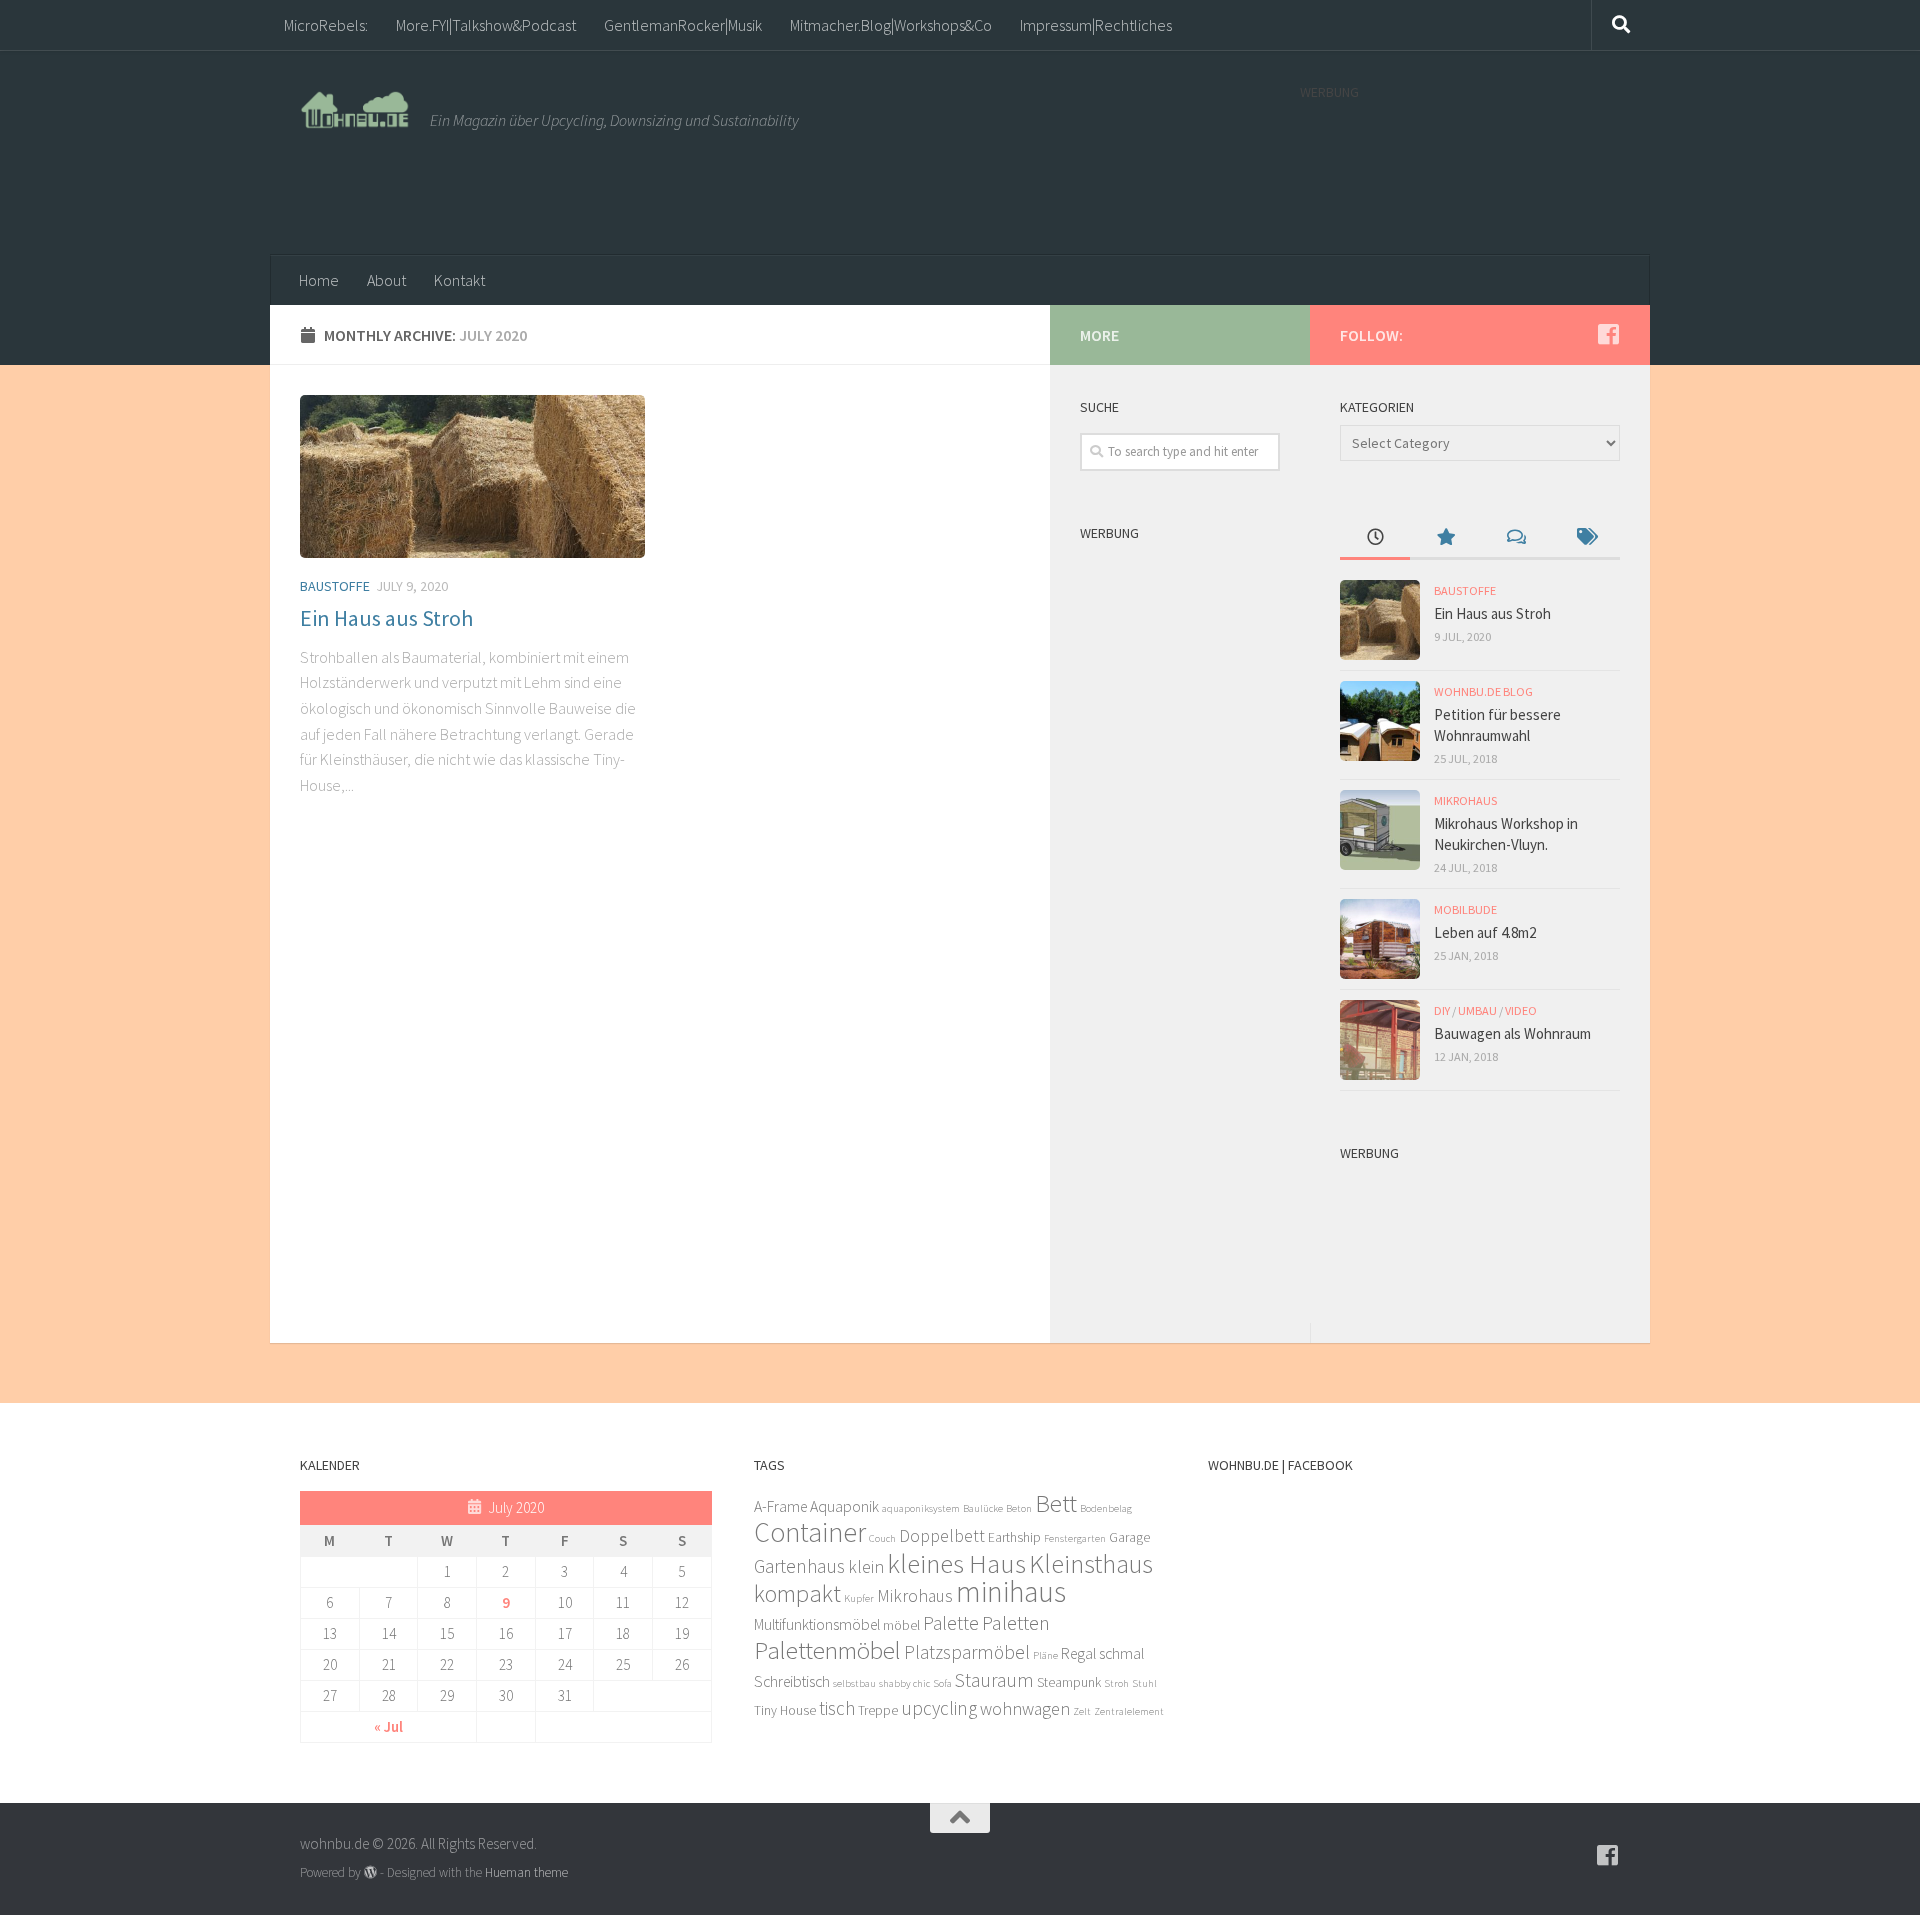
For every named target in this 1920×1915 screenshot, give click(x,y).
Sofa (942, 1683)
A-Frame (780, 1506)
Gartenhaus (799, 1566)
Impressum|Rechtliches (1096, 25)
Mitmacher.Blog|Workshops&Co (891, 25)
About (386, 280)
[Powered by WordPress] (370, 1872)
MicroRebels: (326, 25)
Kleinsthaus (1091, 1563)
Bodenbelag (1106, 1508)
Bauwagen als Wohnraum (1512, 1033)
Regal (1078, 1653)
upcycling (939, 1708)
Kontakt (459, 280)
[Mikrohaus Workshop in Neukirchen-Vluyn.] (1380, 830)
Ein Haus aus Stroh (386, 618)
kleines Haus (956, 1563)
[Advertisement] (1460, 168)
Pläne (1045, 1655)
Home (319, 280)
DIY (1442, 1010)
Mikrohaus (1465, 800)
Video (1521, 1010)
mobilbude (1465, 909)
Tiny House (785, 1710)
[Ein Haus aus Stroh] (472, 476)
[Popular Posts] (1445, 538)
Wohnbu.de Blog (1483, 691)
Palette (951, 1623)
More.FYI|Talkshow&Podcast (486, 25)
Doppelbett (942, 1536)
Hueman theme (526, 1872)
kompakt (797, 1593)
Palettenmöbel (827, 1650)
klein (866, 1567)
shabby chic (904, 1683)
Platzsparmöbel (967, 1652)
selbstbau (854, 1683)
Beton (1019, 1508)
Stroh (1116, 1683)
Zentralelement (1129, 1711)
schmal (1121, 1653)
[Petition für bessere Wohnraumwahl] (1380, 721)
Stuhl (1144, 1683)
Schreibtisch (792, 1681)
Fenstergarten (1075, 1538)
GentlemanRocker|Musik (683, 25)
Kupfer (859, 1598)
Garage (1129, 1537)
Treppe (878, 1710)
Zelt (1082, 1711)
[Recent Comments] (1515, 538)
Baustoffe (335, 586)
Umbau (1477, 1010)
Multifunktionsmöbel (817, 1624)
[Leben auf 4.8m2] (1380, 939)
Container (810, 1532)
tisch (837, 1708)
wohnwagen (1025, 1709)
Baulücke (983, 1508)
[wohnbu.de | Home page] (355, 110)
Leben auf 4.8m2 (1485, 932)
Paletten (1016, 1623)
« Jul (388, 1726)
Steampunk (1069, 1682)
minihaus (1011, 1591)
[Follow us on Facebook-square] (1608, 334)
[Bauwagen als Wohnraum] (1380, 1040)
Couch (882, 1538)
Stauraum (994, 1680)
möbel (901, 1625)
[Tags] (1585, 538)
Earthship (1014, 1537)
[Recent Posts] (1375, 538)
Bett (1056, 1503)
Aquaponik (844, 1506)
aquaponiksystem (921, 1508)
